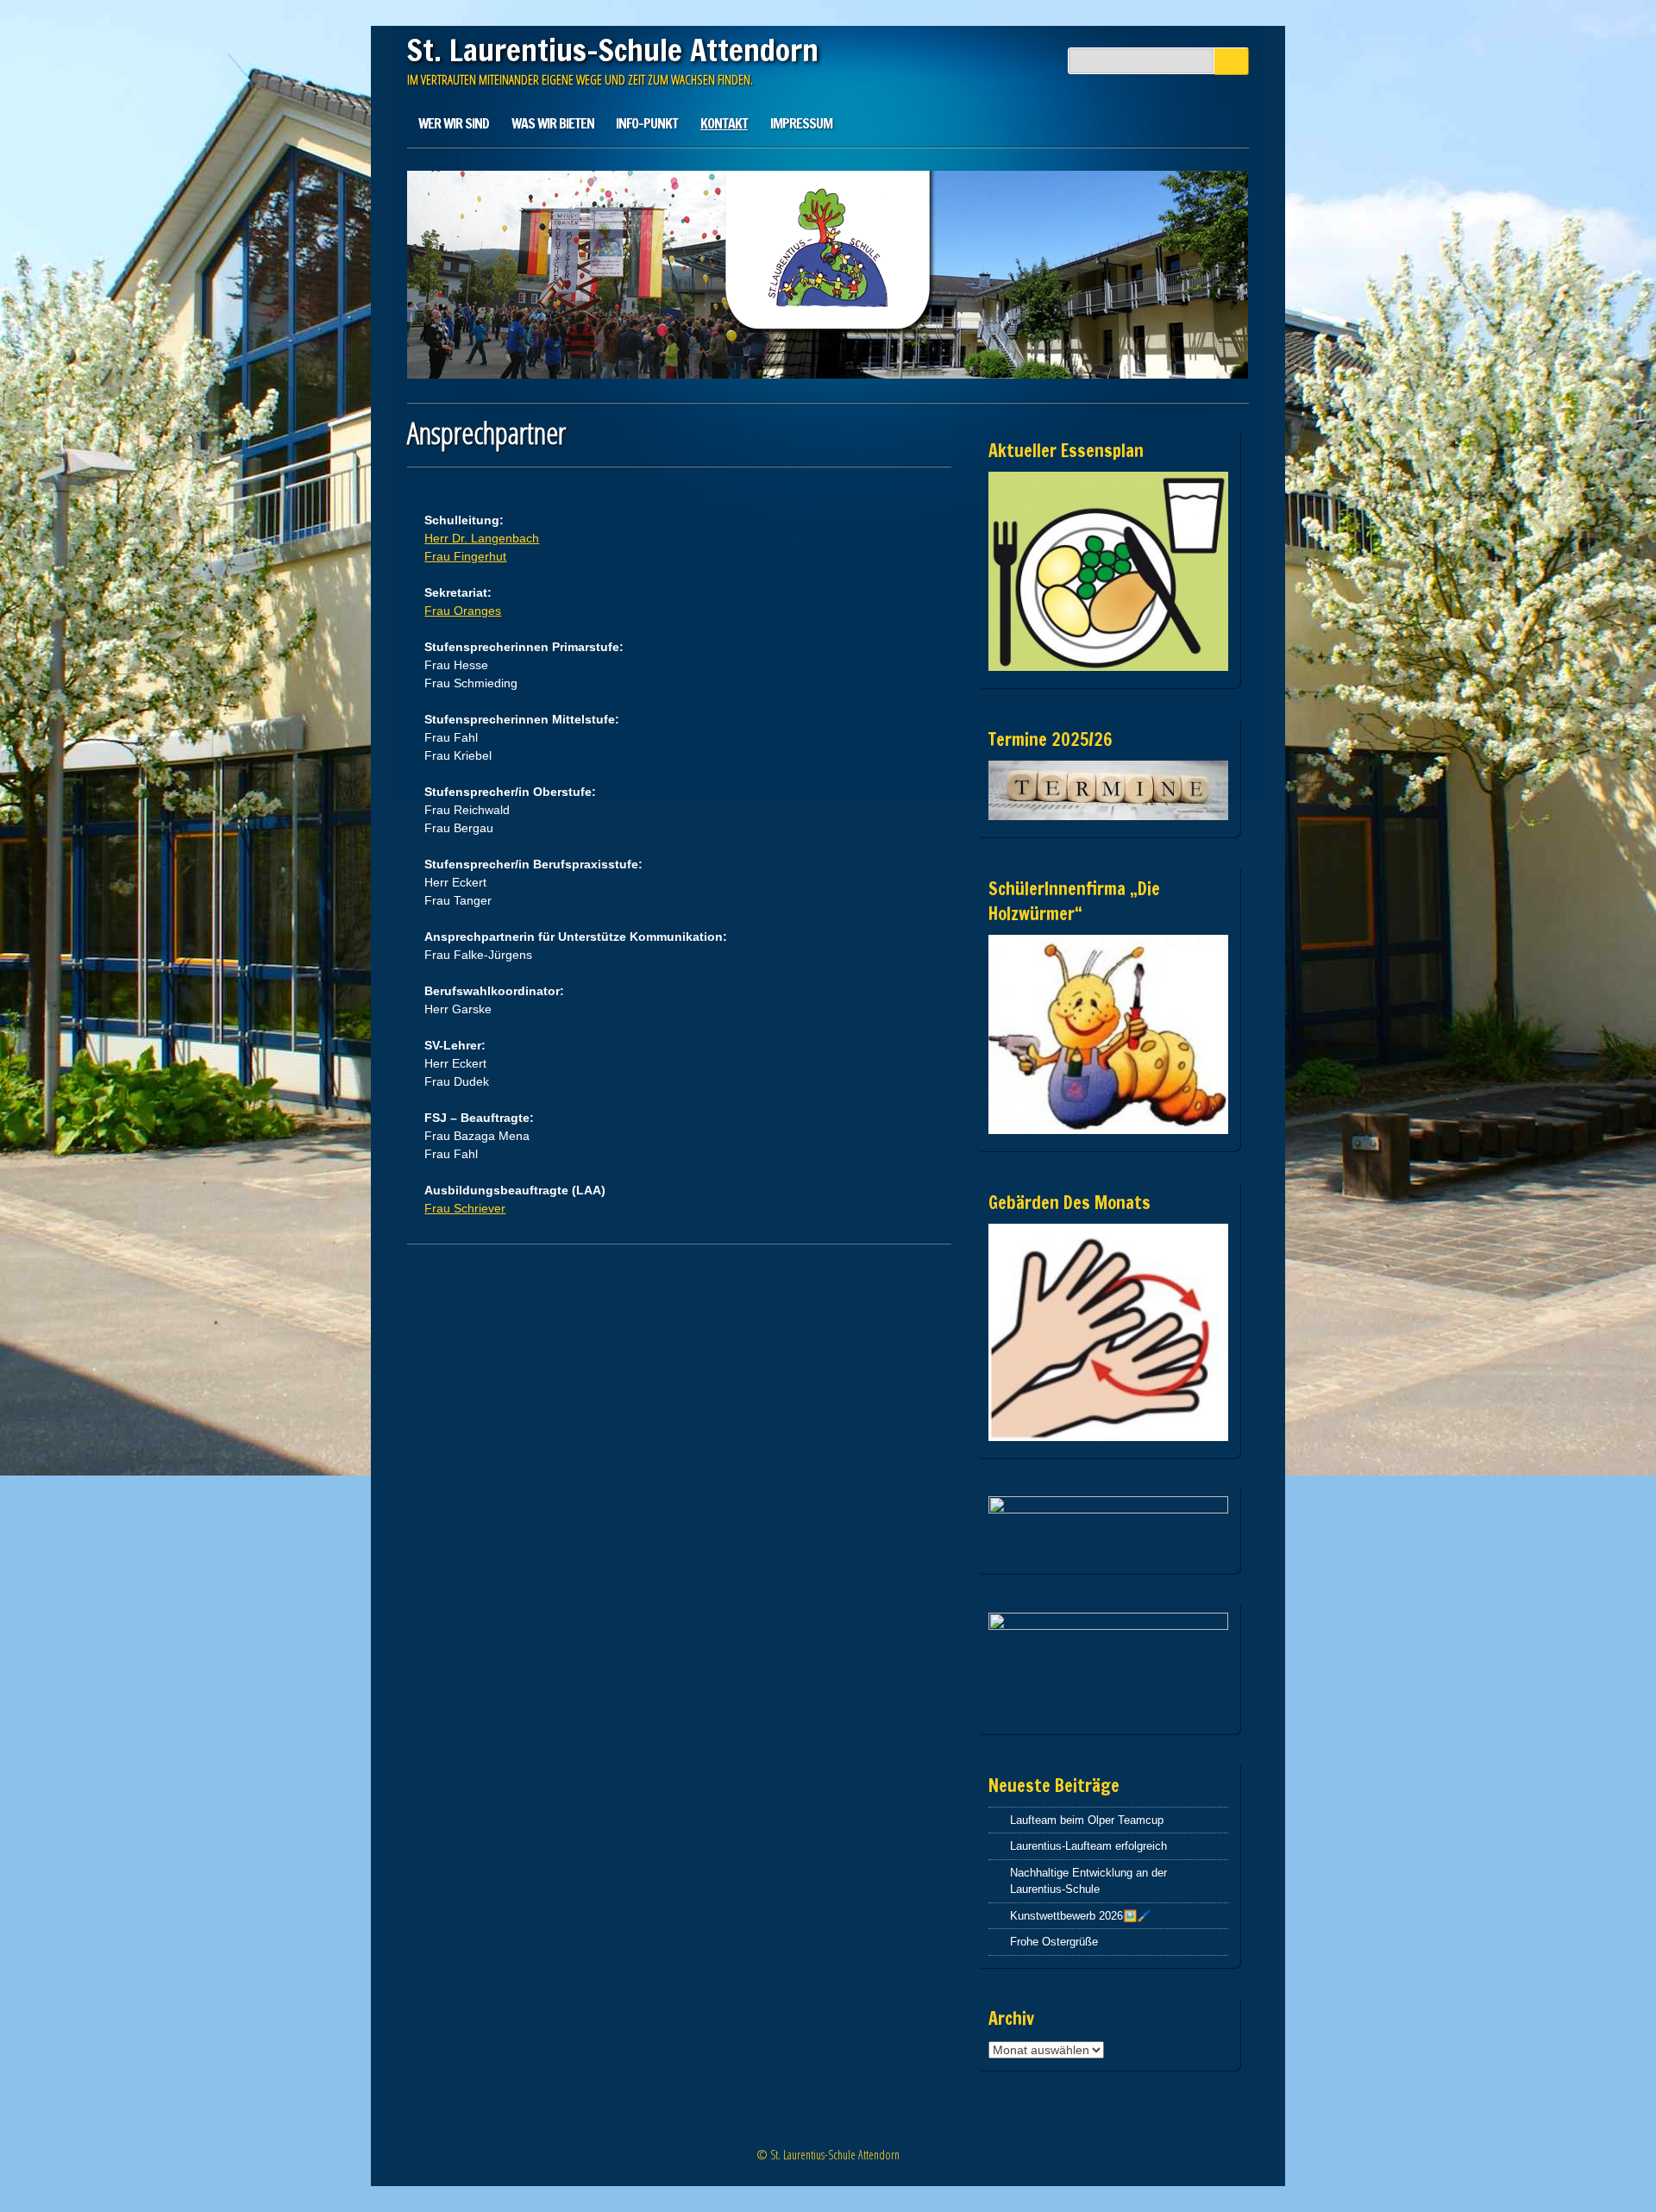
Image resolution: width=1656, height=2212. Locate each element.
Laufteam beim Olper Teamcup (1087, 1820)
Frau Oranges (463, 611)
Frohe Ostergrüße (1054, 1942)
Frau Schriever (465, 1208)
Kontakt (724, 123)
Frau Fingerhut (465, 556)
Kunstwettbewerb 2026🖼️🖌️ (1080, 1916)
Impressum (801, 123)
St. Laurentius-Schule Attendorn (613, 50)
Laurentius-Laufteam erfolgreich (1088, 1846)
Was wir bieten (553, 123)
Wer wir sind (454, 123)
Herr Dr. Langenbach (482, 538)
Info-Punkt (647, 123)
